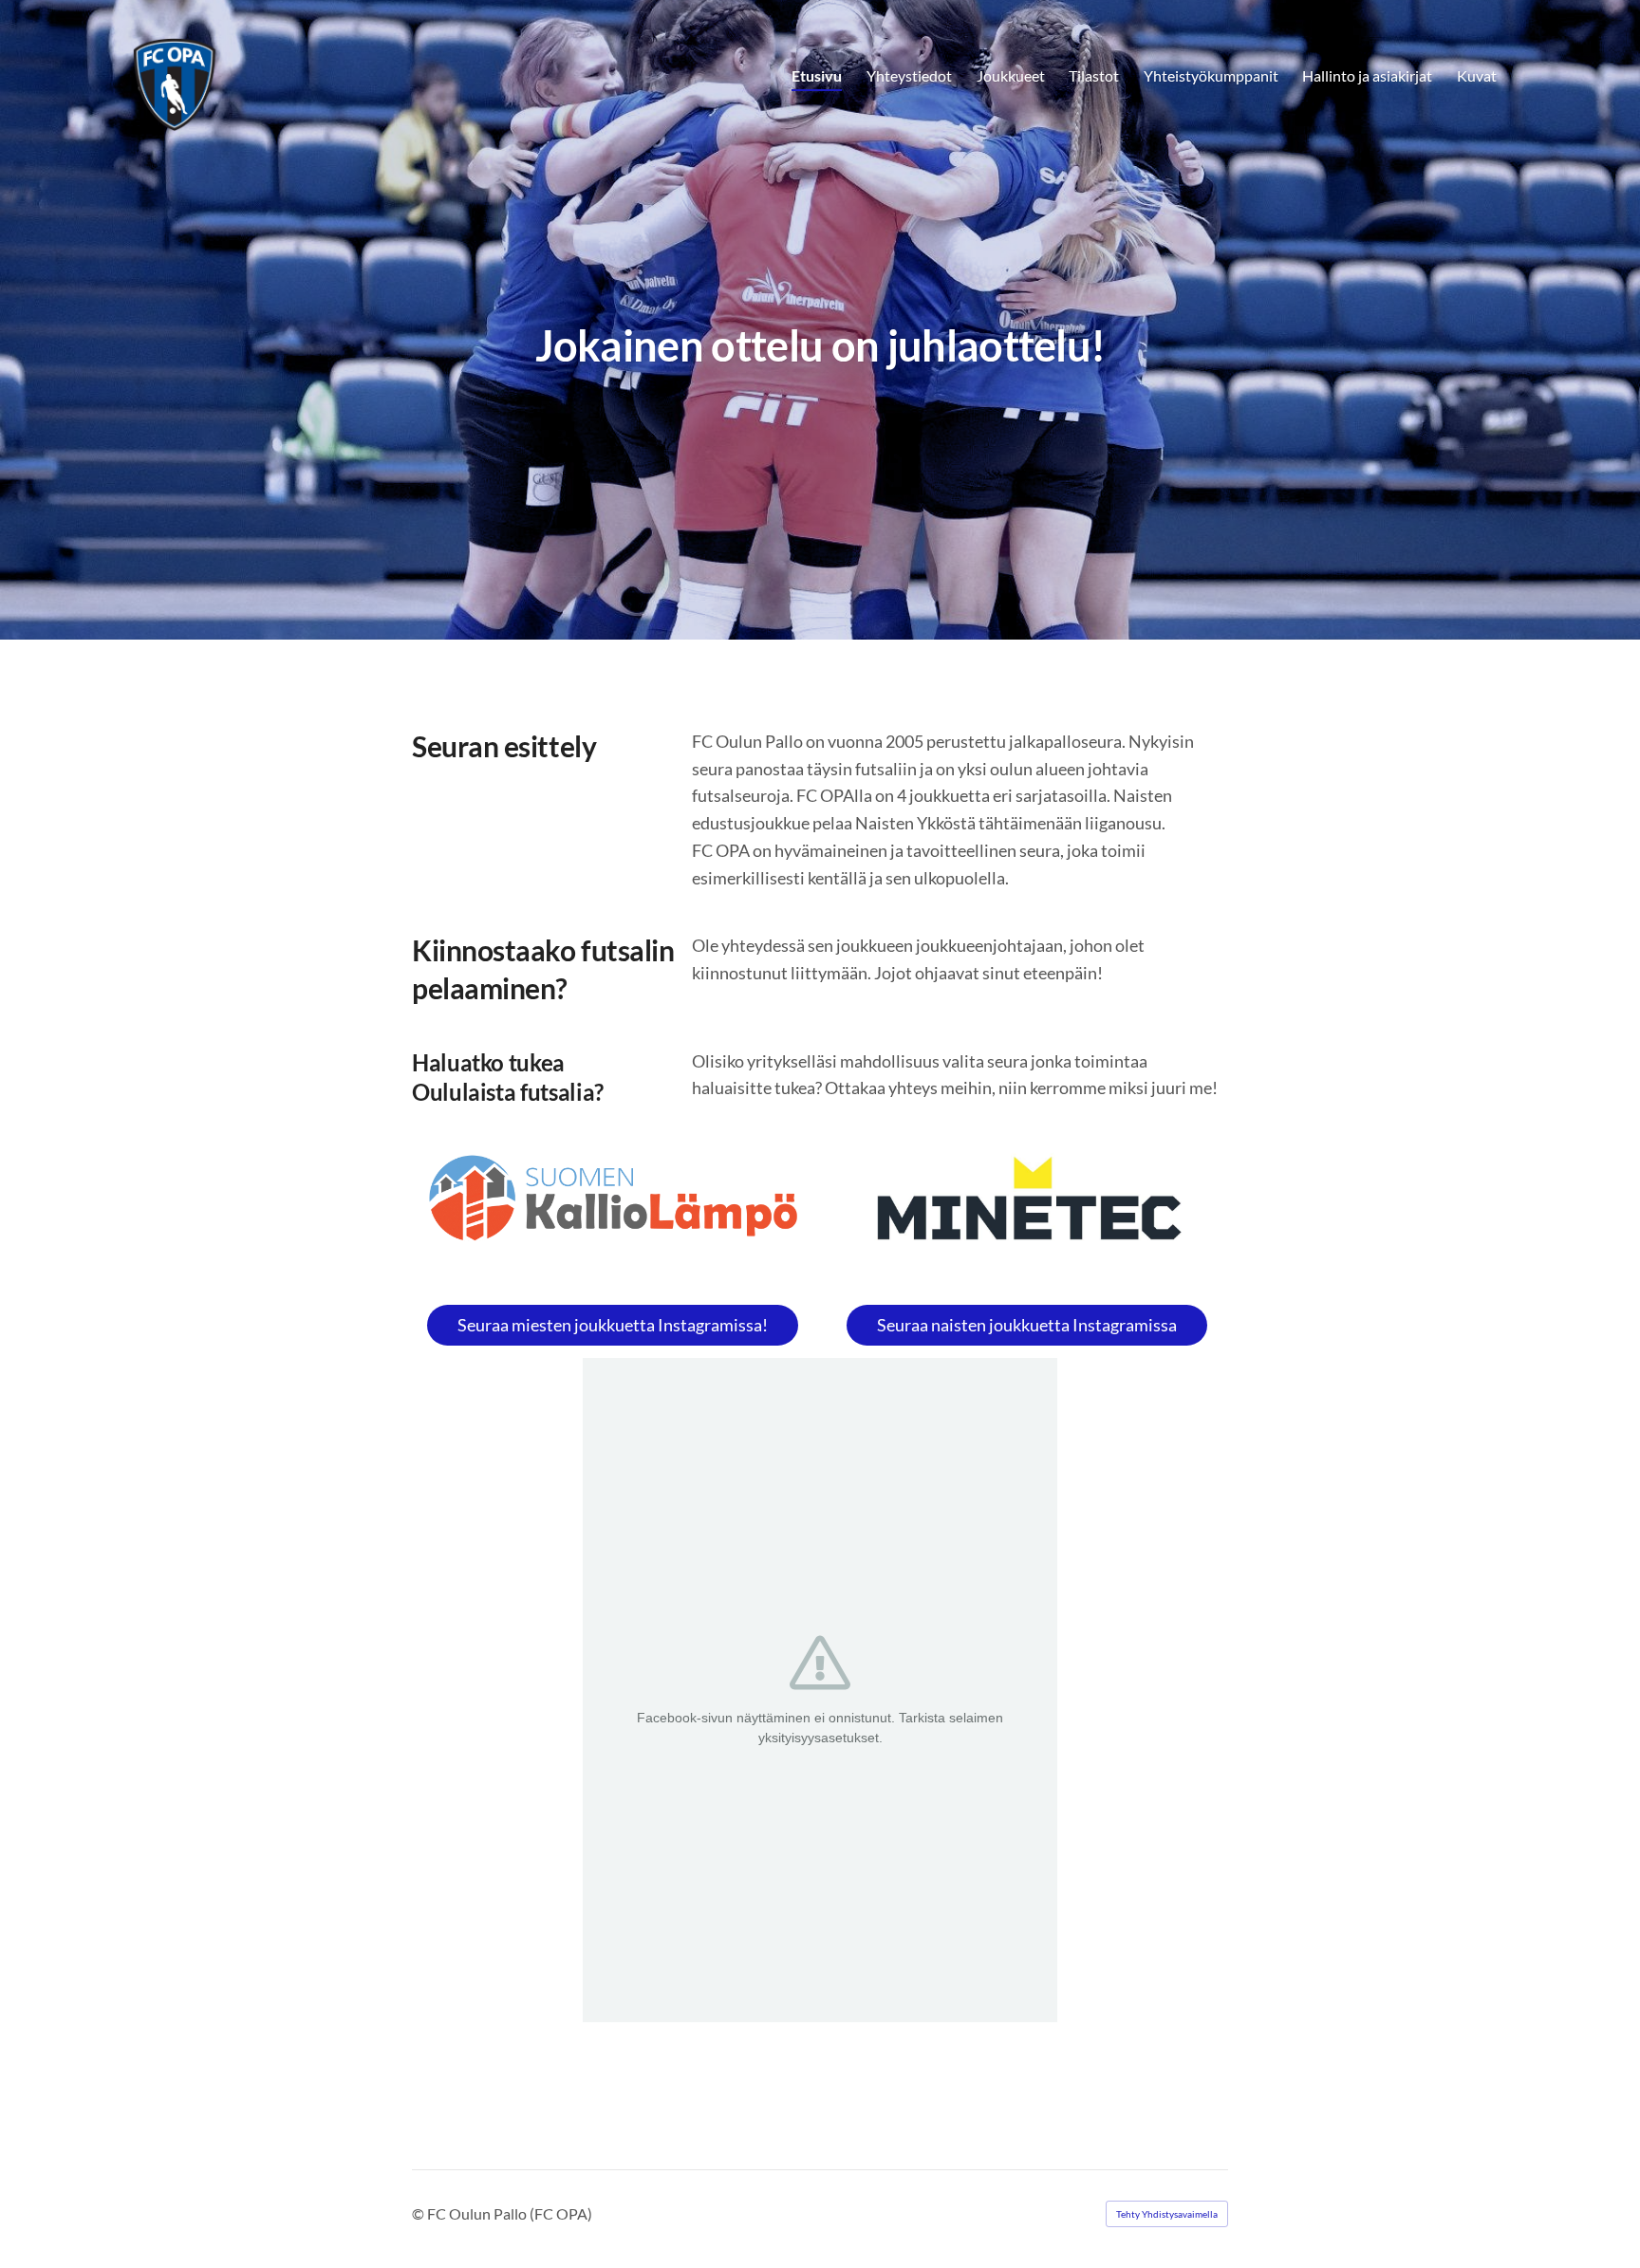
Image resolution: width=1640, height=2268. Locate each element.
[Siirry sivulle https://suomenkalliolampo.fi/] (613, 1199)
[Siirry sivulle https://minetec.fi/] (1027, 1206)
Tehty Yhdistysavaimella (1167, 2214)
